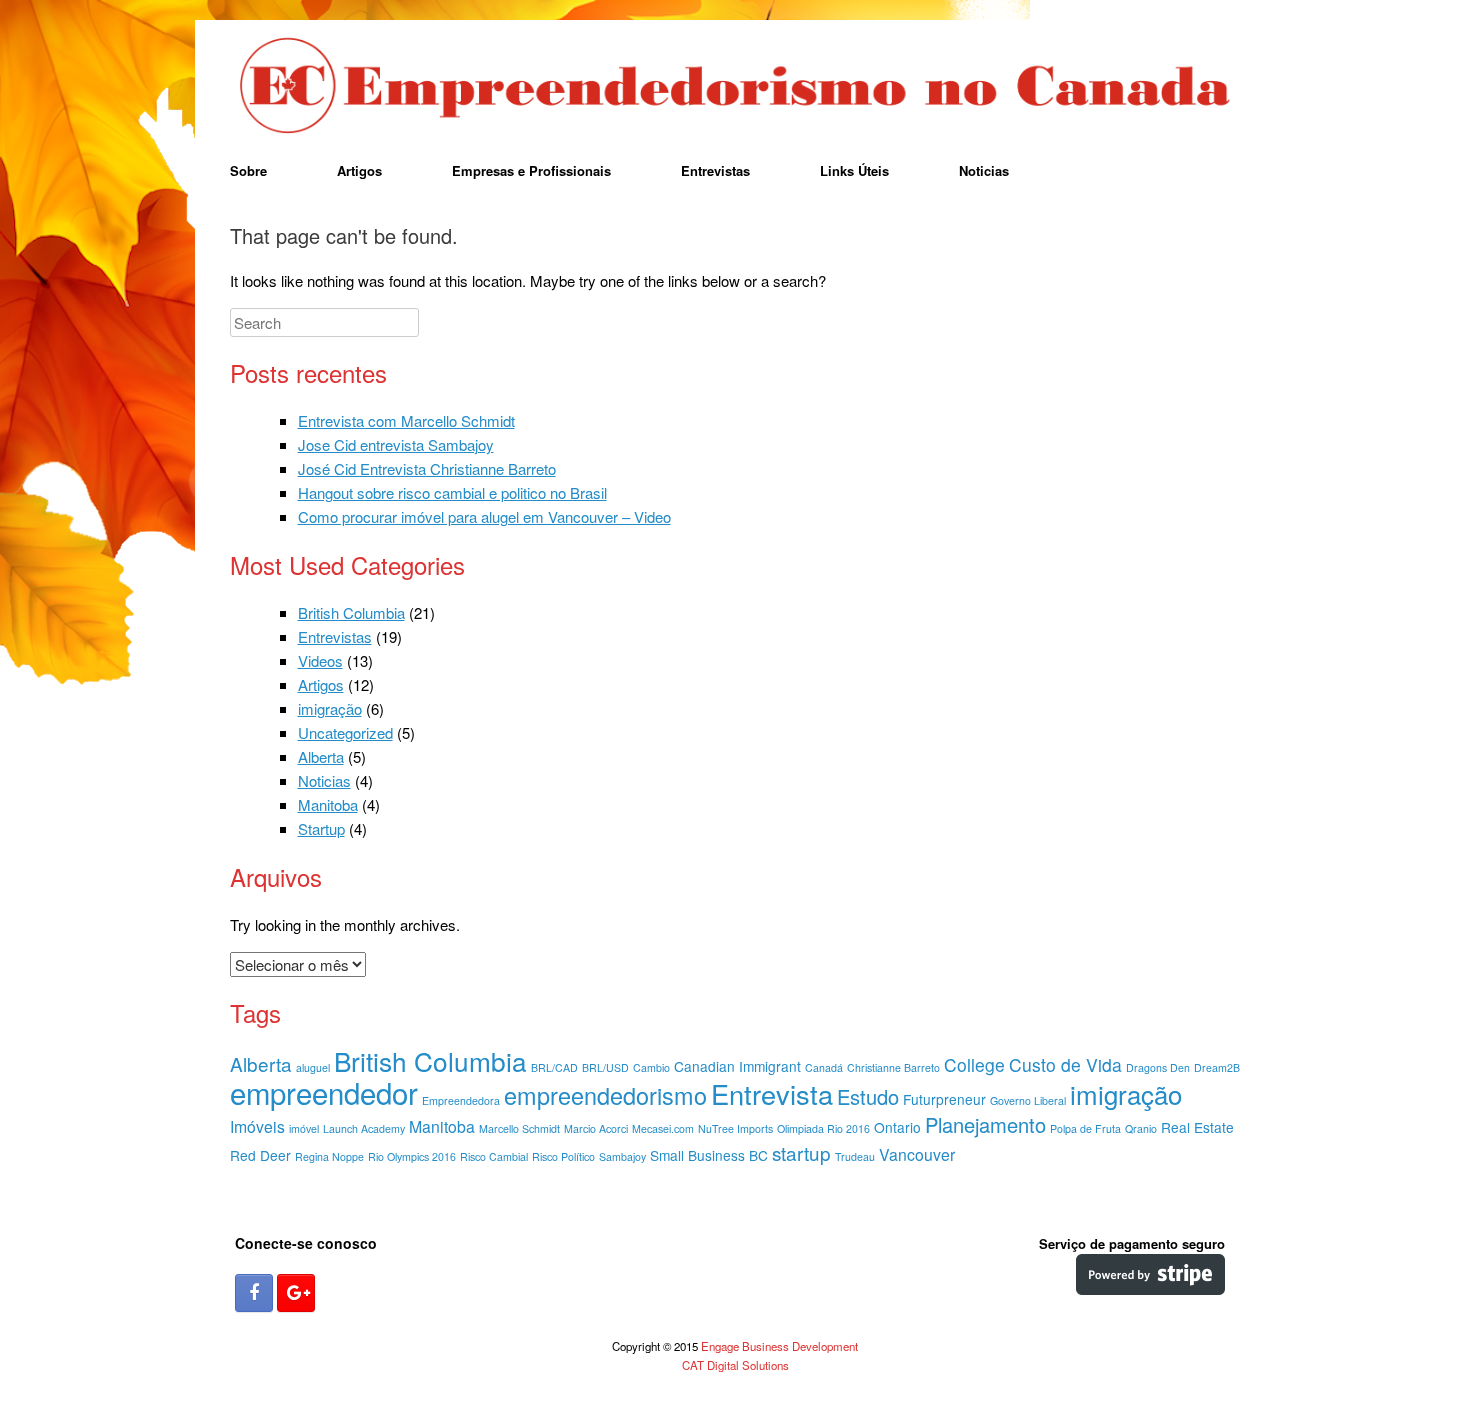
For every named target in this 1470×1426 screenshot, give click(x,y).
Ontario (897, 1127)
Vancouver (917, 1154)
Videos (320, 660)
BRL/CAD (554, 1067)
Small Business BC (709, 1155)
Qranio (1141, 1128)
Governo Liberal (1028, 1100)
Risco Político (563, 1156)
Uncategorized (345, 732)
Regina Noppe (329, 1156)
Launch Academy (364, 1128)
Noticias (984, 170)
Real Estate (1197, 1127)
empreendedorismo (605, 1095)
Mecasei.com (663, 1128)
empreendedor (324, 1092)
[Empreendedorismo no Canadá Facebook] (254, 1293)
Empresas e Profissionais (531, 170)
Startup (321, 828)
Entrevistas (715, 170)
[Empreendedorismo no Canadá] (735, 87)
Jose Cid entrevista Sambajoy (396, 444)
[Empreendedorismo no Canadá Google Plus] (296, 1293)
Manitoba (328, 804)
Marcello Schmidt (519, 1128)
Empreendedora (461, 1100)
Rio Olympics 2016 (412, 1156)
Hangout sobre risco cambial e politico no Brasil (452, 492)
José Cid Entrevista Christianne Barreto (427, 468)
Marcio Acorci (596, 1128)
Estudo (868, 1096)
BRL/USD (605, 1067)
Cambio (651, 1067)
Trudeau (855, 1156)
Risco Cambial (494, 1156)
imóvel (304, 1128)
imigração (330, 708)
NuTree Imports (735, 1128)
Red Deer (260, 1155)
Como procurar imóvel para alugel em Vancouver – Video (484, 516)
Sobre (248, 170)
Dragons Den (1158, 1067)
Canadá (824, 1067)
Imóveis (257, 1126)
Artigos (359, 170)
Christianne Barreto (893, 1067)
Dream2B (1217, 1067)
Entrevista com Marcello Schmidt (406, 420)
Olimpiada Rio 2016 (823, 1128)
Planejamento (985, 1124)
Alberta (321, 756)
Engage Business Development (779, 1346)
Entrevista (772, 1093)
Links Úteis (854, 170)
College (974, 1064)
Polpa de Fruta (1085, 1128)
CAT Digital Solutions (735, 1365)
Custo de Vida (1065, 1064)
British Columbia (351, 612)
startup (801, 1152)
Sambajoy (622, 1156)
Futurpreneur (944, 1099)
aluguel (313, 1067)
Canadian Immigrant (737, 1066)
